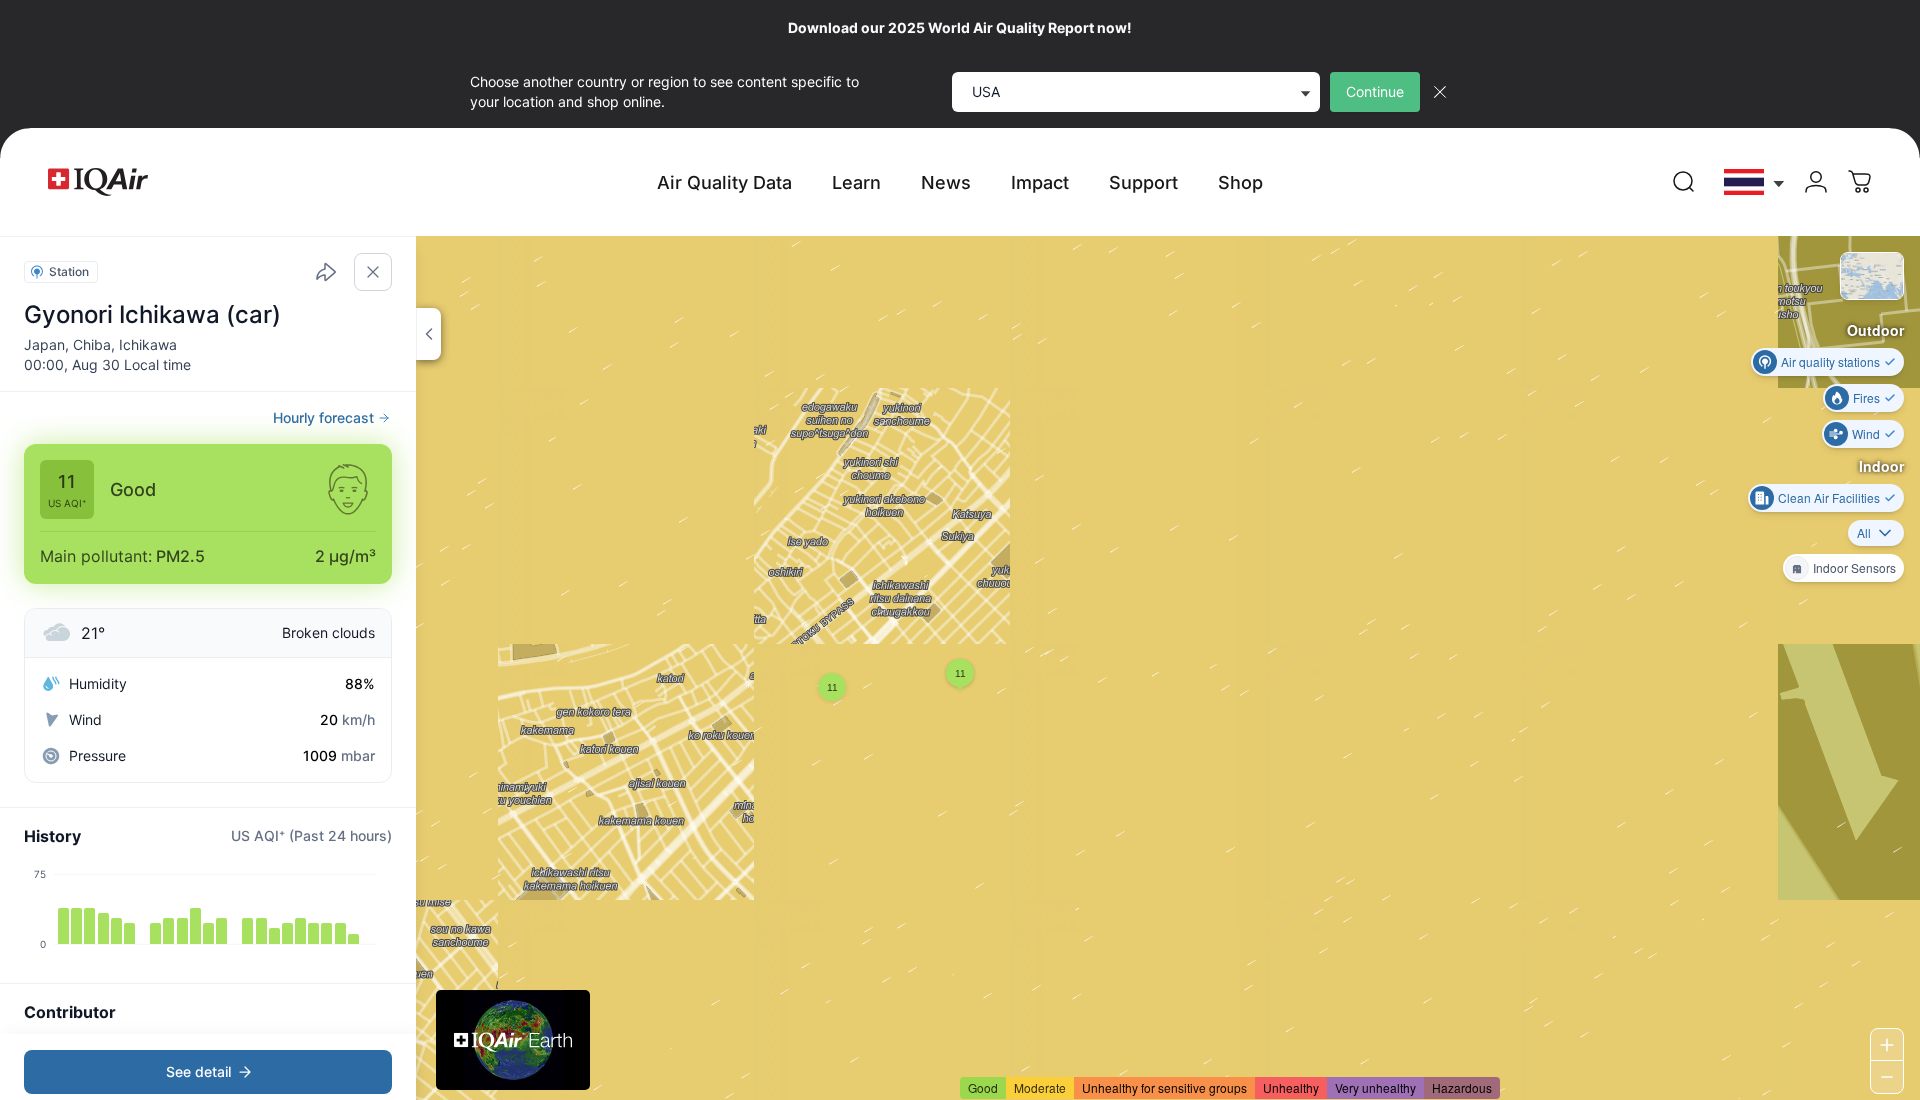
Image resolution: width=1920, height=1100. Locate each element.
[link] (1684, 182)
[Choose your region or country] (1755, 182)
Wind (1866, 433)
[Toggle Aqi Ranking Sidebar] (428, 334)
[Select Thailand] (1755, 182)
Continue (1375, 91)
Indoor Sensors (1854, 567)
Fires (1866, 397)
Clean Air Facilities (1829, 497)
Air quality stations (1830, 361)
